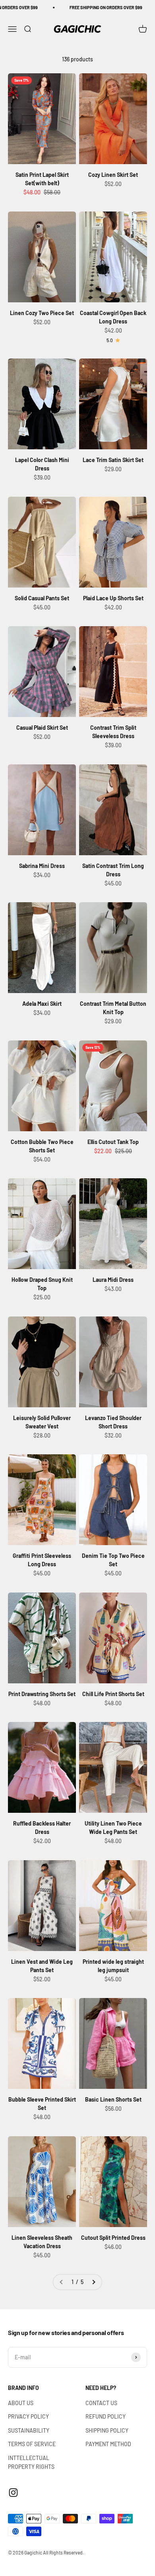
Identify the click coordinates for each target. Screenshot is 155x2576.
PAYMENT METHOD (108, 2444)
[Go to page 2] (93, 2282)
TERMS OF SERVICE (32, 2444)
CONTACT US (101, 2403)
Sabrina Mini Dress (42, 866)
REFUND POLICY (106, 2416)
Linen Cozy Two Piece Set (42, 313)
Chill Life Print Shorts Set (113, 1694)
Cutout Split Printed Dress (113, 2238)
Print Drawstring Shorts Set (42, 1694)
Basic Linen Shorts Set (113, 2099)
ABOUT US (21, 2403)
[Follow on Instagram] (13, 2493)
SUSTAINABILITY (29, 2430)
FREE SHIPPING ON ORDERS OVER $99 (84, 7)
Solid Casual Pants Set (42, 598)
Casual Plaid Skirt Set (42, 728)
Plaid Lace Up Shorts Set (113, 598)
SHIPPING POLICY (107, 2430)
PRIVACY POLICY (28, 2416)
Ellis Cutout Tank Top (113, 1142)
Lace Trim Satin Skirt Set (113, 460)
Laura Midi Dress (113, 1280)
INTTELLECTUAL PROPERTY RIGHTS (31, 2462)
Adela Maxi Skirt (42, 1004)
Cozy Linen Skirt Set (113, 175)
